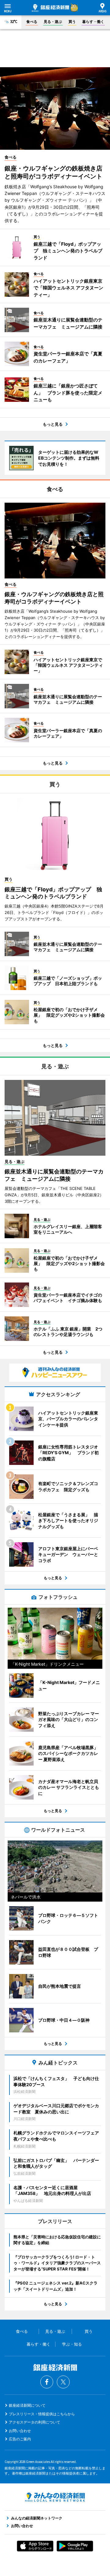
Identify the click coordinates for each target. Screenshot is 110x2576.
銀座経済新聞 (50, 8)
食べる (32, 22)
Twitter (63, 2382)
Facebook (47, 2382)
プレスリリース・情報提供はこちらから (42, 2414)
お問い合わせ (20, 2431)
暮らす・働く (93, 22)
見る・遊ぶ (53, 22)
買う (72, 22)
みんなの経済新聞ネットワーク (55, 2497)
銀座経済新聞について (27, 2405)
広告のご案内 (20, 2439)
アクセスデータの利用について (35, 2422)
